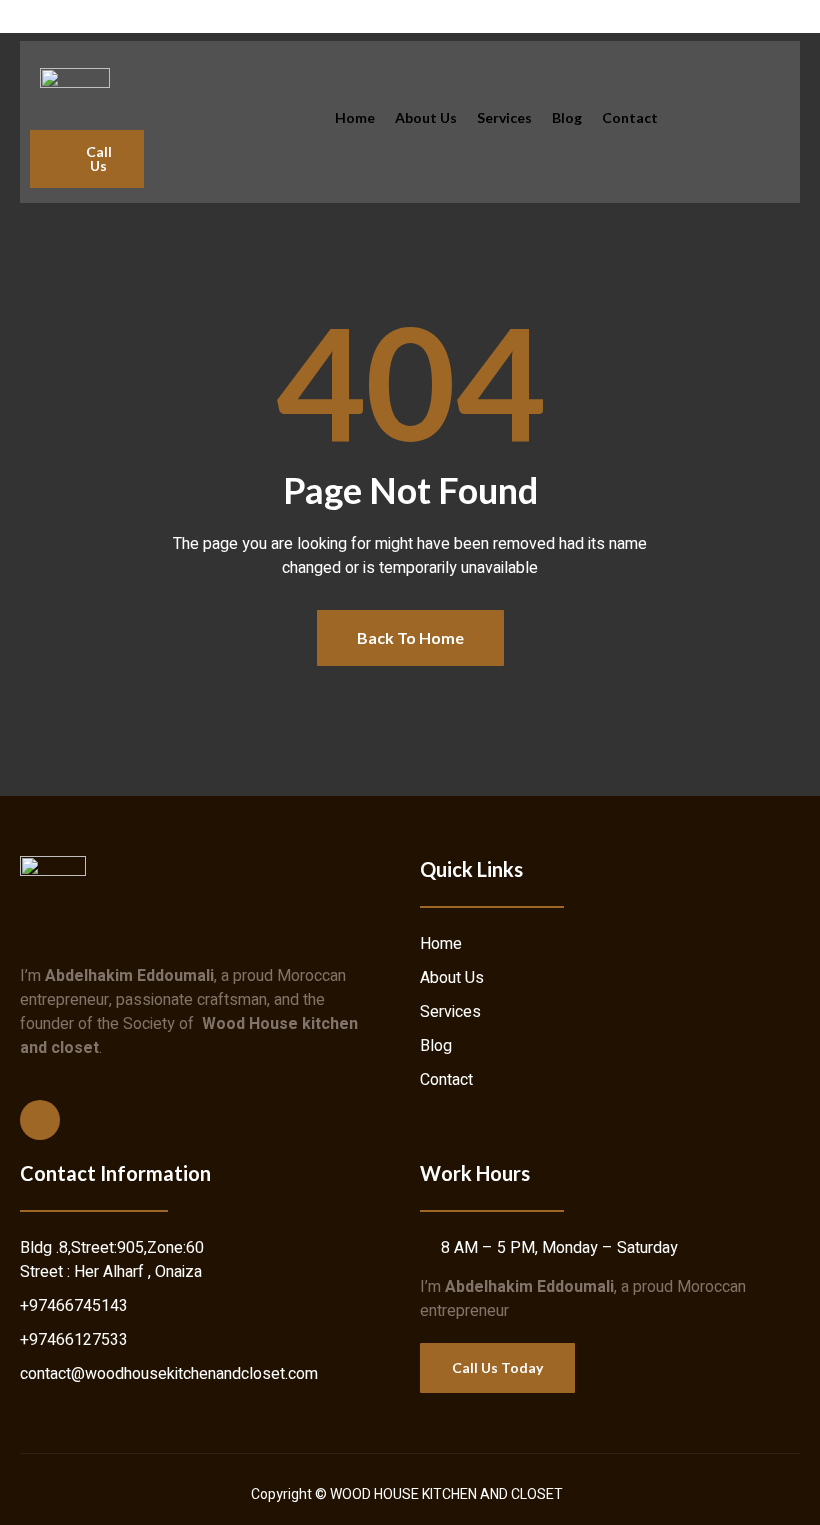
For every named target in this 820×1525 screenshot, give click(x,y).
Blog (567, 117)
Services (504, 117)
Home (355, 117)
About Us (426, 117)
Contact (630, 117)
